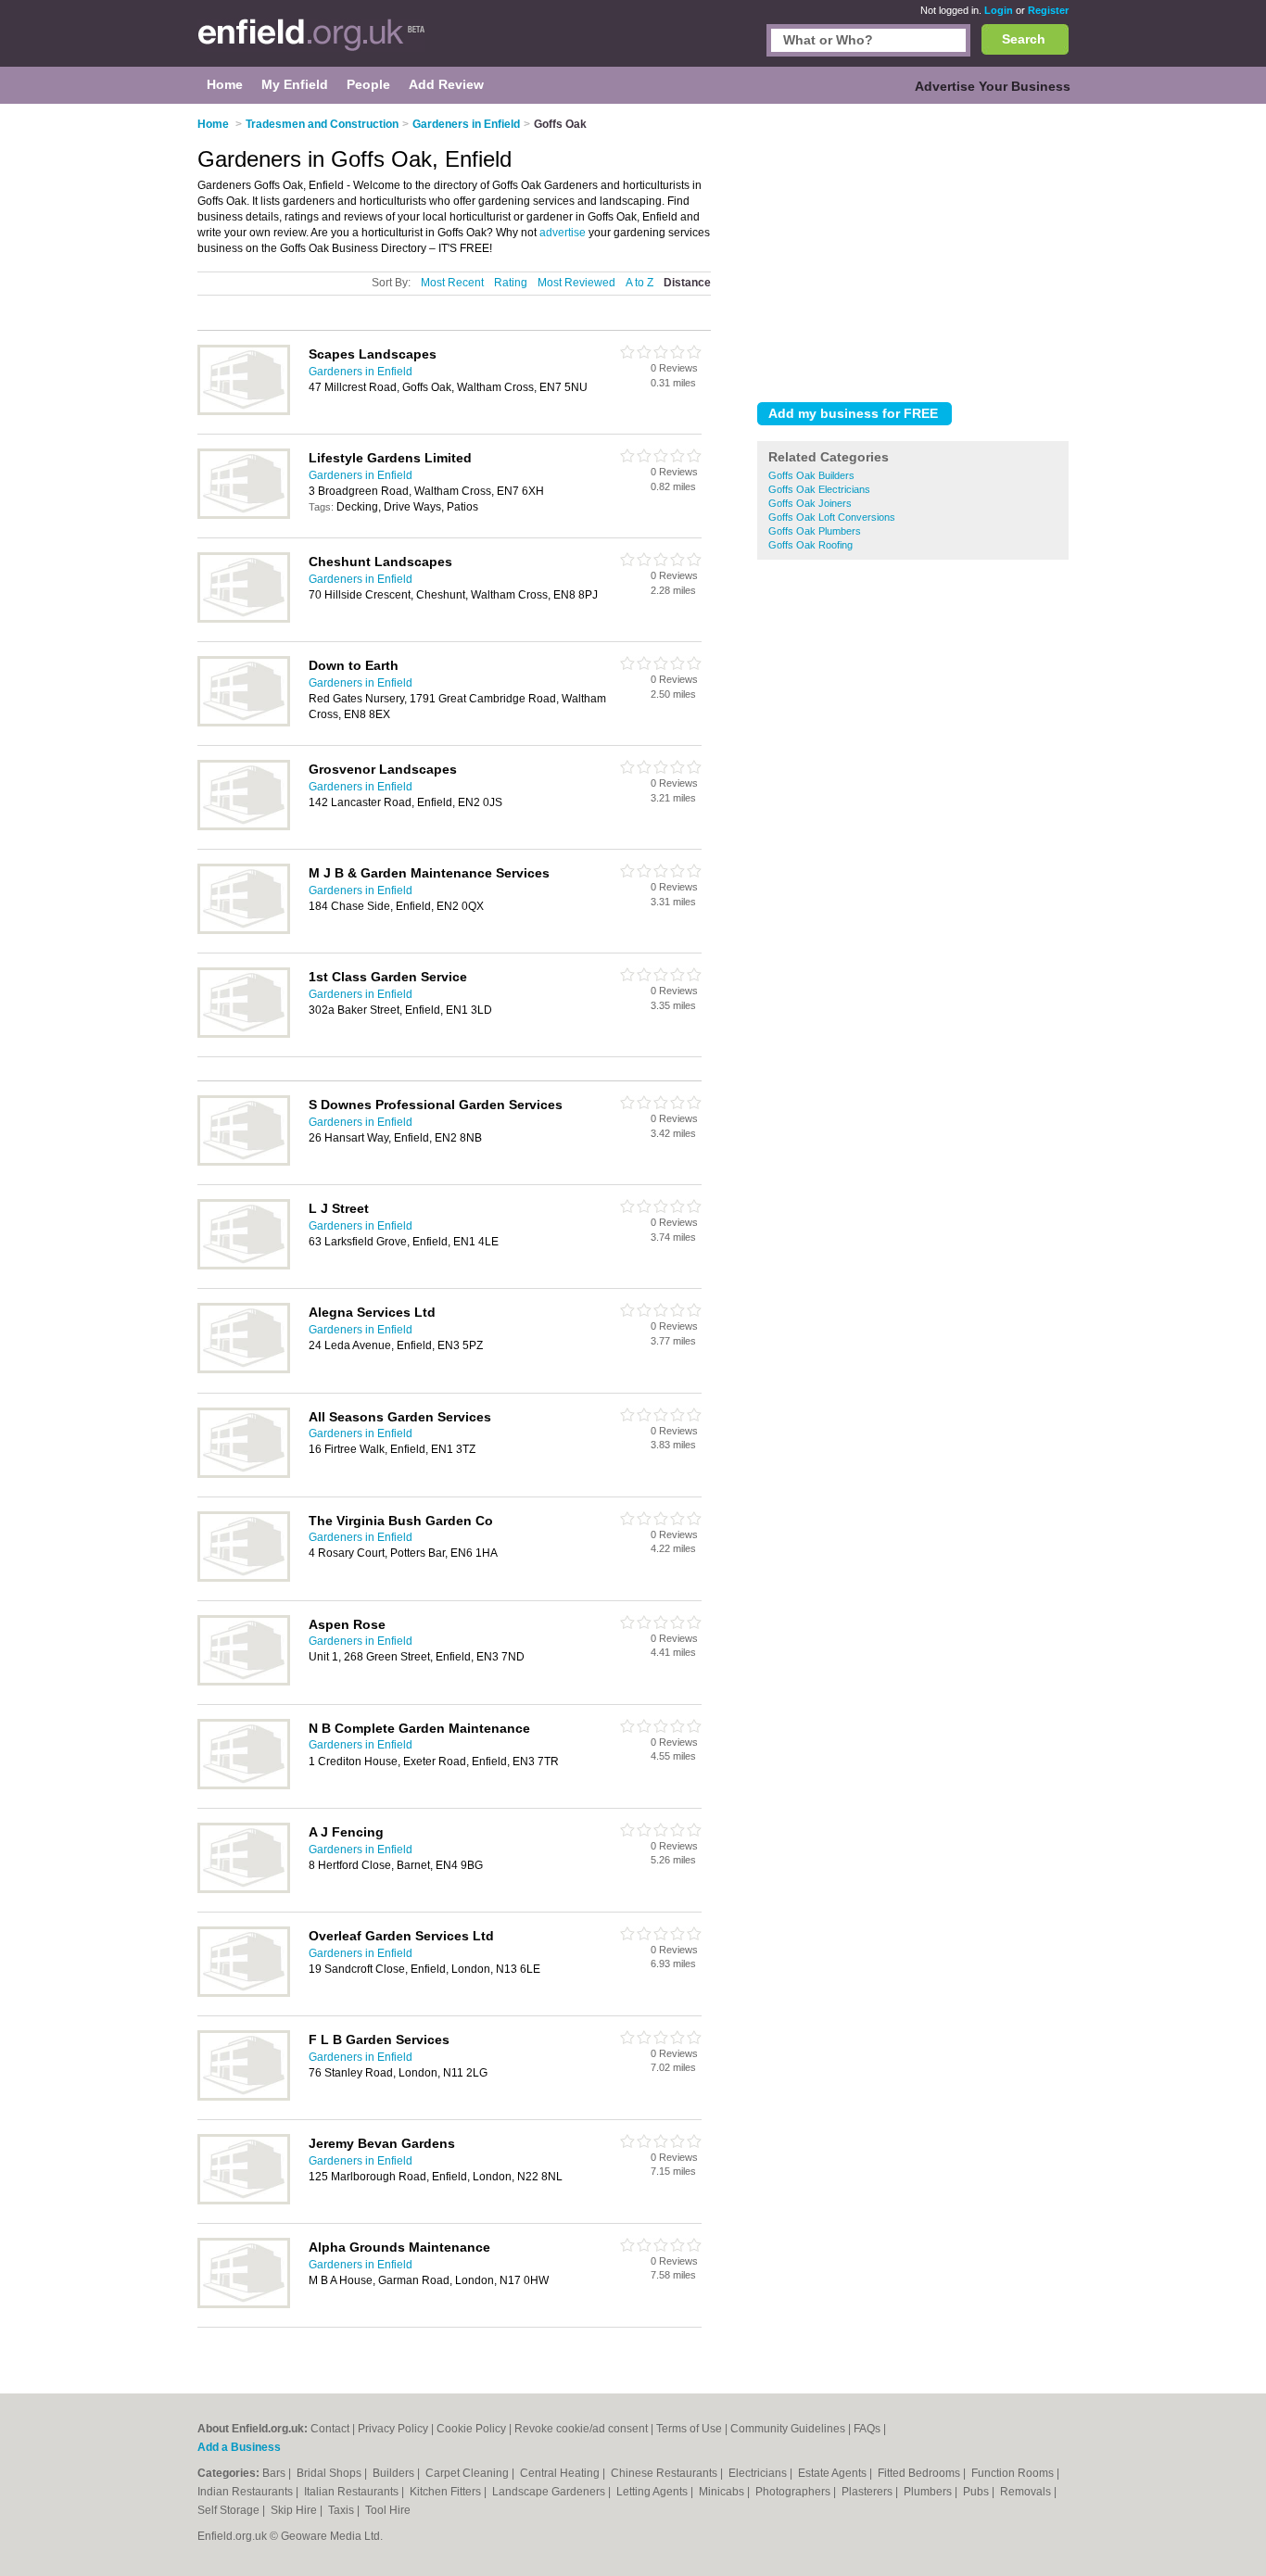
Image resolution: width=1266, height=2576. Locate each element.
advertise (563, 233)
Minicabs (723, 2492)
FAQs (867, 2429)
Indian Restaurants (247, 2492)
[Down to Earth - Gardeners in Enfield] (244, 723)
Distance (687, 283)
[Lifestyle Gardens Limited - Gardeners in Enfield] (244, 515)
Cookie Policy (471, 2429)
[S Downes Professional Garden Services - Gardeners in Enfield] (244, 1162)
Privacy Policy (393, 2429)
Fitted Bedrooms (920, 2473)
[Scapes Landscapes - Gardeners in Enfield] (244, 411)
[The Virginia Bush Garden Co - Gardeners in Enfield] (244, 1578)
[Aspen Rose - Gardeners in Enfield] (244, 1682)
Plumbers (929, 2492)
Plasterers (868, 2492)
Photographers (794, 2492)
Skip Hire (295, 2510)
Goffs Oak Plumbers (815, 531)
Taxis (342, 2510)
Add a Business (239, 2447)
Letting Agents (653, 2492)
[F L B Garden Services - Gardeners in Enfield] (244, 2097)
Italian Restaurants (353, 2492)
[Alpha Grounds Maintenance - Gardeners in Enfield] (244, 2305)
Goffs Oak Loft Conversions (832, 517)
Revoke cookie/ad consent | (585, 2429)
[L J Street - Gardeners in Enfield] (244, 1266)
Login (999, 10)
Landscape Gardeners (550, 2492)
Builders (395, 2473)
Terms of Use (689, 2429)
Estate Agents (834, 2473)
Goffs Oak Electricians (819, 489)
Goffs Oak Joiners (810, 503)
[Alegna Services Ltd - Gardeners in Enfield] (244, 1370)
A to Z (639, 283)
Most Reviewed (576, 283)
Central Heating (561, 2473)
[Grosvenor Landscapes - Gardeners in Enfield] (244, 827)
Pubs (977, 2492)
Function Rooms (1014, 2473)
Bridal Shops (330, 2473)
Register (1048, 10)
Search (1024, 39)
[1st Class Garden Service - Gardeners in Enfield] (244, 1034)
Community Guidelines (788, 2429)
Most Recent (452, 283)
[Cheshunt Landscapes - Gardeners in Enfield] (244, 619)
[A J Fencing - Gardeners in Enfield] (244, 1889)
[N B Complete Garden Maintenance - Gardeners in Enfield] (244, 1786)
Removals (1027, 2492)
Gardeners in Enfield (361, 372)
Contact (330, 2429)
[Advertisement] (913, 249)
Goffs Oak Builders (811, 475)
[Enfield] (311, 43)
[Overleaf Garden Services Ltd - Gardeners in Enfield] (244, 1993)
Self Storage (230, 2510)
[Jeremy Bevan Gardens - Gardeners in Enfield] (244, 2201)
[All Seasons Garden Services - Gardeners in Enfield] (244, 1474)
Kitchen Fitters (447, 2492)
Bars (275, 2473)
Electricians (759, 2473)
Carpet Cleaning (468, 2473)
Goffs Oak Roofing (810, 545)
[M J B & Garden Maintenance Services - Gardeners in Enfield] (244, 930)
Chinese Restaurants (665, 2473)
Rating (511, 283)
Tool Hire (388, 2510)
